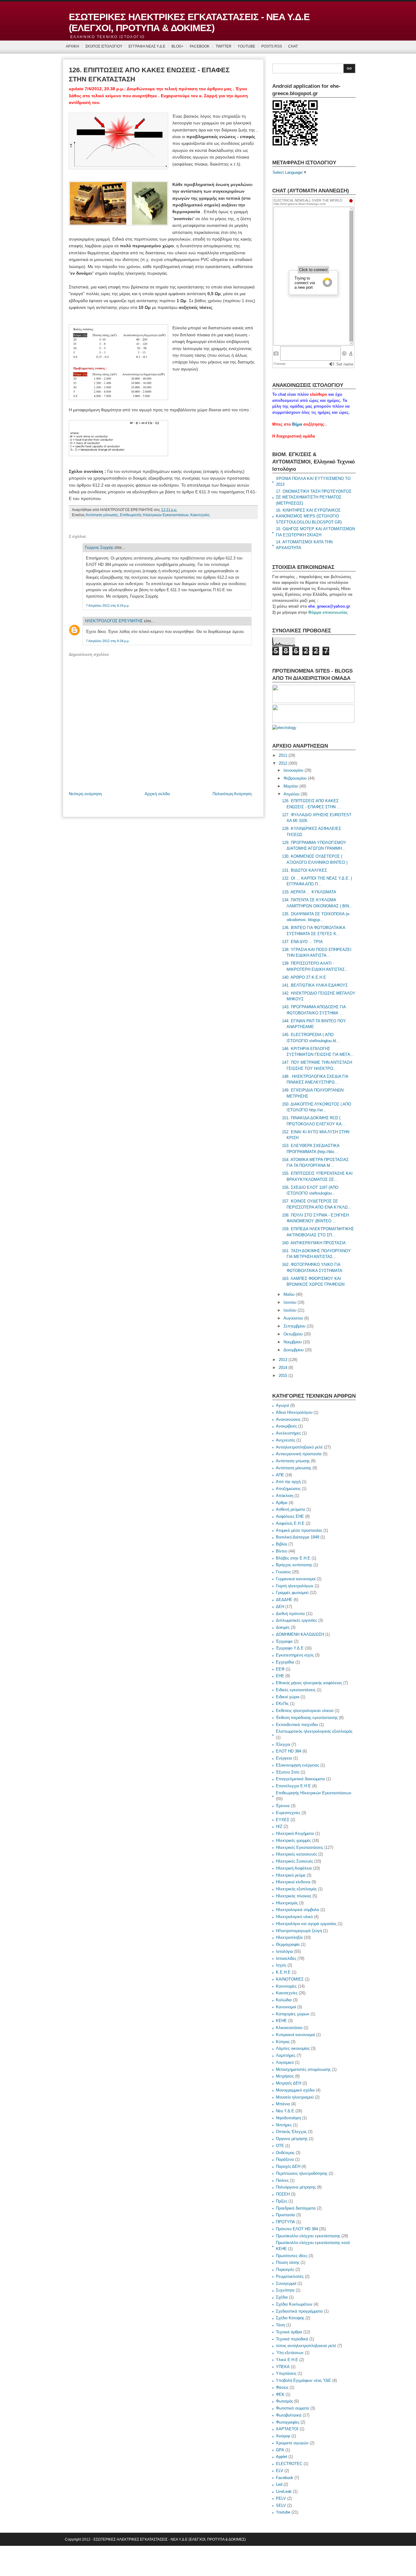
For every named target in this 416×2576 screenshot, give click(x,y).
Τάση (280, 2325)
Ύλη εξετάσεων (290, 2353)
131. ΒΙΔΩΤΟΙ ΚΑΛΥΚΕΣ (305, 870)
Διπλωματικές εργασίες (296, 1620)
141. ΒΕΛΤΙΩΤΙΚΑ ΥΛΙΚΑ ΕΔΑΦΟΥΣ (315, 985)
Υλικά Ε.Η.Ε (287, 2360)
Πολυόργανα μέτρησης (296, 2187)
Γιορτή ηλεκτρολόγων (295, 1586)
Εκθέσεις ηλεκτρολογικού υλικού (305, 1711)
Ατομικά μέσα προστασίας (299, 1530)
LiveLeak (284, 2491)
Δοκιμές (283, 1627)
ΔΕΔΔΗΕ (284, 1600)
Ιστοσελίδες (286, 1958)
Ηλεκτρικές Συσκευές (294, 1861)
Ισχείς (281, 1965)
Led (279, 2484)
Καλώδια (284, 2000)
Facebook (285, 2478)
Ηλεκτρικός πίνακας (294, 1896)
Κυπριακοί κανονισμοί (295, 2035)
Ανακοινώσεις (288, 1419)
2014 (283, 1368)
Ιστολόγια (284, 1951)
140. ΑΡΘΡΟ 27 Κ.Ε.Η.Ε (304, 977)
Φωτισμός (284, 2401)
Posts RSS (272, 46)
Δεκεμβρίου (294, 1350)
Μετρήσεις (285, 2076)
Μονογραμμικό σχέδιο (295, 2090)
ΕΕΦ (280, 1669)
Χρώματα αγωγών (292, 2443)
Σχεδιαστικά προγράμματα (299, 2311)
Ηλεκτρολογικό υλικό (294, 1917)
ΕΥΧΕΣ (283, 1820)
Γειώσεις (283, 1572)
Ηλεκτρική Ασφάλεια (294, 1868)
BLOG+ (178, 46)
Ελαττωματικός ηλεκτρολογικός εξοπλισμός (314, 1731)
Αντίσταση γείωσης (293, 1461)
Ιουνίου (290, 1302)
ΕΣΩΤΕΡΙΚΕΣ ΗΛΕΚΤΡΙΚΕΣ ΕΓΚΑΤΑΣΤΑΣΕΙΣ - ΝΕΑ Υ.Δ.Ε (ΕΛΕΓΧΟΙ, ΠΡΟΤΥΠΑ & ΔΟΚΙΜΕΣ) (189, 22)
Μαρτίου (291, 786)
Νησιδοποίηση (288, 2118)
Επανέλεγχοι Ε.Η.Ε (293, 1786)
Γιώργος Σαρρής (99, 547)
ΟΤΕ (280, 2146)
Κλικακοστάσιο (289, 2028)
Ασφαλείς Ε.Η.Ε (290, 1523)
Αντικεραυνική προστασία (299, 1454)
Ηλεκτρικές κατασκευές (296, 1854)
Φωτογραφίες (288, 2422)
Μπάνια (283, 2104)
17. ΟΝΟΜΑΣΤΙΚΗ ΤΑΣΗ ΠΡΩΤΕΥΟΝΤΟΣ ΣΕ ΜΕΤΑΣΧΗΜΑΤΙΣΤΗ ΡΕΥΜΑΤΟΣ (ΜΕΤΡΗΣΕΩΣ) (314, 497)
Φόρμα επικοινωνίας (328, 612)
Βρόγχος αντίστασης (294, 1565)
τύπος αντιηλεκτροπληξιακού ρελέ (306, 2346)
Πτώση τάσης (288, 2262)
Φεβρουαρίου (295, 778)
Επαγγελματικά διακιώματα (300, 1779)
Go (349, 68)
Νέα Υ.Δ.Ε (285, 2111)
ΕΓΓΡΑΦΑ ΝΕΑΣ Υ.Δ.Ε (147, 46)
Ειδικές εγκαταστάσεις (296, 1690)
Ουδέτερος (285, 2153)
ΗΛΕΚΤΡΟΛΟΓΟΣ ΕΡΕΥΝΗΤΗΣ (114, 621)
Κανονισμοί (286, 2007)
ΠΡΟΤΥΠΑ (286, 2222)
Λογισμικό (285, 2062)
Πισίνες (282, 2180)
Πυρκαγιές (285, 2269)
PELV (281, 2498)
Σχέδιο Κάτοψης (290, 2318)
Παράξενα (285, 2159)
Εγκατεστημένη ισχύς (295, 1655)
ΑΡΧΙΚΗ (72, 46)
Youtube (283, 2512)
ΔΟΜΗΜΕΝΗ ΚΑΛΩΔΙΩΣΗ (300, 1634)
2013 (283, 1360)
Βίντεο (282, 1551)
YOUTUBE (246, 46)
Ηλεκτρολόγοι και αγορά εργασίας (306, 1924)
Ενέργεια (284, 1758)
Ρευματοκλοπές (290, 2276)
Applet (282, 2457)
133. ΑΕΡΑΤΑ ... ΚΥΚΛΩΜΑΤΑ (309, 892)
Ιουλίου (290, 1310)
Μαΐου (289, 1294)
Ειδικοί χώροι (288, 1697)
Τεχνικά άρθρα (289, 2332)
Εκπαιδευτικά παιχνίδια (297, 1725)
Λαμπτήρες (286, 2055)
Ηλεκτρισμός (287, 1903)
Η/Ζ (279, 1826)
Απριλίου (291, 794)
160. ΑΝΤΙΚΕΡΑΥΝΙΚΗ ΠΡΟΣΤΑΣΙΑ (314, 1243)
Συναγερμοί (286, 2283)
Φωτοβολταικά (289, 2415)
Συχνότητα (285, 2290)
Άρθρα (282, 1503)
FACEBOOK (200, 46)
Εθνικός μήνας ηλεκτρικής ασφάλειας (309, 1683)
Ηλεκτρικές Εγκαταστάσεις (300, 1847)
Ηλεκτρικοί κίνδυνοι (293, 1882)
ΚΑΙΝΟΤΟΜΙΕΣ (290, 1979)
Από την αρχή (288, 1482)
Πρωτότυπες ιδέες (292, 2256)
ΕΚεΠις (282, 1704)
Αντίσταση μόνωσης (102, 515)
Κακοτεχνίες (200, 515)
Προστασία (286, 2215)
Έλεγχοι (283, 1744)
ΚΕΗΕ (281, 2021)
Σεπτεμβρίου (294, 1326)
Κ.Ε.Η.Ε (283, 1972)
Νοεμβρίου (293, 1342)
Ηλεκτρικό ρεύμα (291, 1875)
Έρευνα (283, 1806)
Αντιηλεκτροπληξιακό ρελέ (299, 1447)
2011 (283, 755)
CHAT (293, 46)
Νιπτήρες (284, 2125)
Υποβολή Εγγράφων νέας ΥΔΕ (303, 2380)
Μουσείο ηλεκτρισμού (295, 2097)
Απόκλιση (285, 1496)
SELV (281, 2505)
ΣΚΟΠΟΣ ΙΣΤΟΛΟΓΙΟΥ (104, 46)
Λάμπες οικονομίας (293, 2048)
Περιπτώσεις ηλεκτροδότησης (302, 2173)
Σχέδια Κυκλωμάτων (294, 2304)
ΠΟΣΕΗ (283, 2194)
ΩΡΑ (280, 2450)
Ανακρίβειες (286, 1426)
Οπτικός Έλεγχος (291, 2132)
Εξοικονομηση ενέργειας (298, 1765)
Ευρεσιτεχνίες (288, 1813)
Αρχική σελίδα (157, 794)
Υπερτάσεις (286, 2373)
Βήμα (297, 424)
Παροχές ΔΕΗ (288, 2166)
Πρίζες (282, 2201)
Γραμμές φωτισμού (292, 1593)
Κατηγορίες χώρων (293, 2014)
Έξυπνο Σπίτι (288, 1772)
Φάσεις (282, 2387)
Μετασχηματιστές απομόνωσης (303, 2069)
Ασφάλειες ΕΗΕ (290, 1516)
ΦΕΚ (280, 2394)
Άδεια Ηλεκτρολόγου (294, 1412)
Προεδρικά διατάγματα (296, 2208)
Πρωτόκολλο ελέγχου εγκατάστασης (308, 2236)
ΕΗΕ (280, 1676)
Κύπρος (283, 2042)
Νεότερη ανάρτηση (85, 794)
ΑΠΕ (280, 1475)
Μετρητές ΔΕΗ (289, 2083)
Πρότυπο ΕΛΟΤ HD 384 (297, 2229)
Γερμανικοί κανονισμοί (296, 1579)
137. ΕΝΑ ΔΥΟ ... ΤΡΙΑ (302, 942)
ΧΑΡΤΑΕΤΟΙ (287, 2429)
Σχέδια (282, 2297)
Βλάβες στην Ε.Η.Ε (293, 1558)
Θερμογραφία (288, 1944)
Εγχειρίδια (285, 1662)
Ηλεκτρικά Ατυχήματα (295, 1833)
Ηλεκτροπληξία (289, 1937)
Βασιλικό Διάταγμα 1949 (298, 1537)
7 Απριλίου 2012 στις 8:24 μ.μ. (108, 606)
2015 (283, 1376)
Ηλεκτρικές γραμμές (293, 1840)
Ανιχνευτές (286, 1440)
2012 (283, 763)
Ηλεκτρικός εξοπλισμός (296, 1889)
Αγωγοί (282, 1405)
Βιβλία (282, 1544)
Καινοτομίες (286, 1986)
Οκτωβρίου (293, 1334)
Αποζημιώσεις (288, 1489)
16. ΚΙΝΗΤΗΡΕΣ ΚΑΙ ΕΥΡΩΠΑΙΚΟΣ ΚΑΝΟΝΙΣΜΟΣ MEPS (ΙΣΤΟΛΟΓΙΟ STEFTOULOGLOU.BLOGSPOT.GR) (309, 516)
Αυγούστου (293, 1318)
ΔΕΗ (280, 1607)
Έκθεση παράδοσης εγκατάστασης (307, 1718)
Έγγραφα (284, 1641)
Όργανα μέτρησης (292, 2139)
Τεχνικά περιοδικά (292, 2339)
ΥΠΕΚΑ (283, 2367)
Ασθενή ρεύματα (291, 1509)
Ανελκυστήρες (288, 1433)
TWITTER (224, 46)
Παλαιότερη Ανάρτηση (232, 794)
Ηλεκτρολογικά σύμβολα (298, 1910)
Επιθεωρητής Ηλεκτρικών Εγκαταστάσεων (154, 515)
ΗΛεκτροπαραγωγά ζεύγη (299, 1931)
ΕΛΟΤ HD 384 (289, 1751)
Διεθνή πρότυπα (290, 1614)
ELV (280, 2471)
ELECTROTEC (289, 2464)
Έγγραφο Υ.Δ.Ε (290, 1648)
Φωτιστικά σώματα (293, 2408)
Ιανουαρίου (293, 770)
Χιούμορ (283, 2436)
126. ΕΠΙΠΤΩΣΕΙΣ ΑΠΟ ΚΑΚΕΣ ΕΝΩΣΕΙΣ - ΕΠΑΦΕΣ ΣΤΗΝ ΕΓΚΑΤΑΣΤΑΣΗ (149, 75)
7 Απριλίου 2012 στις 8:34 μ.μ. (108, 641)
